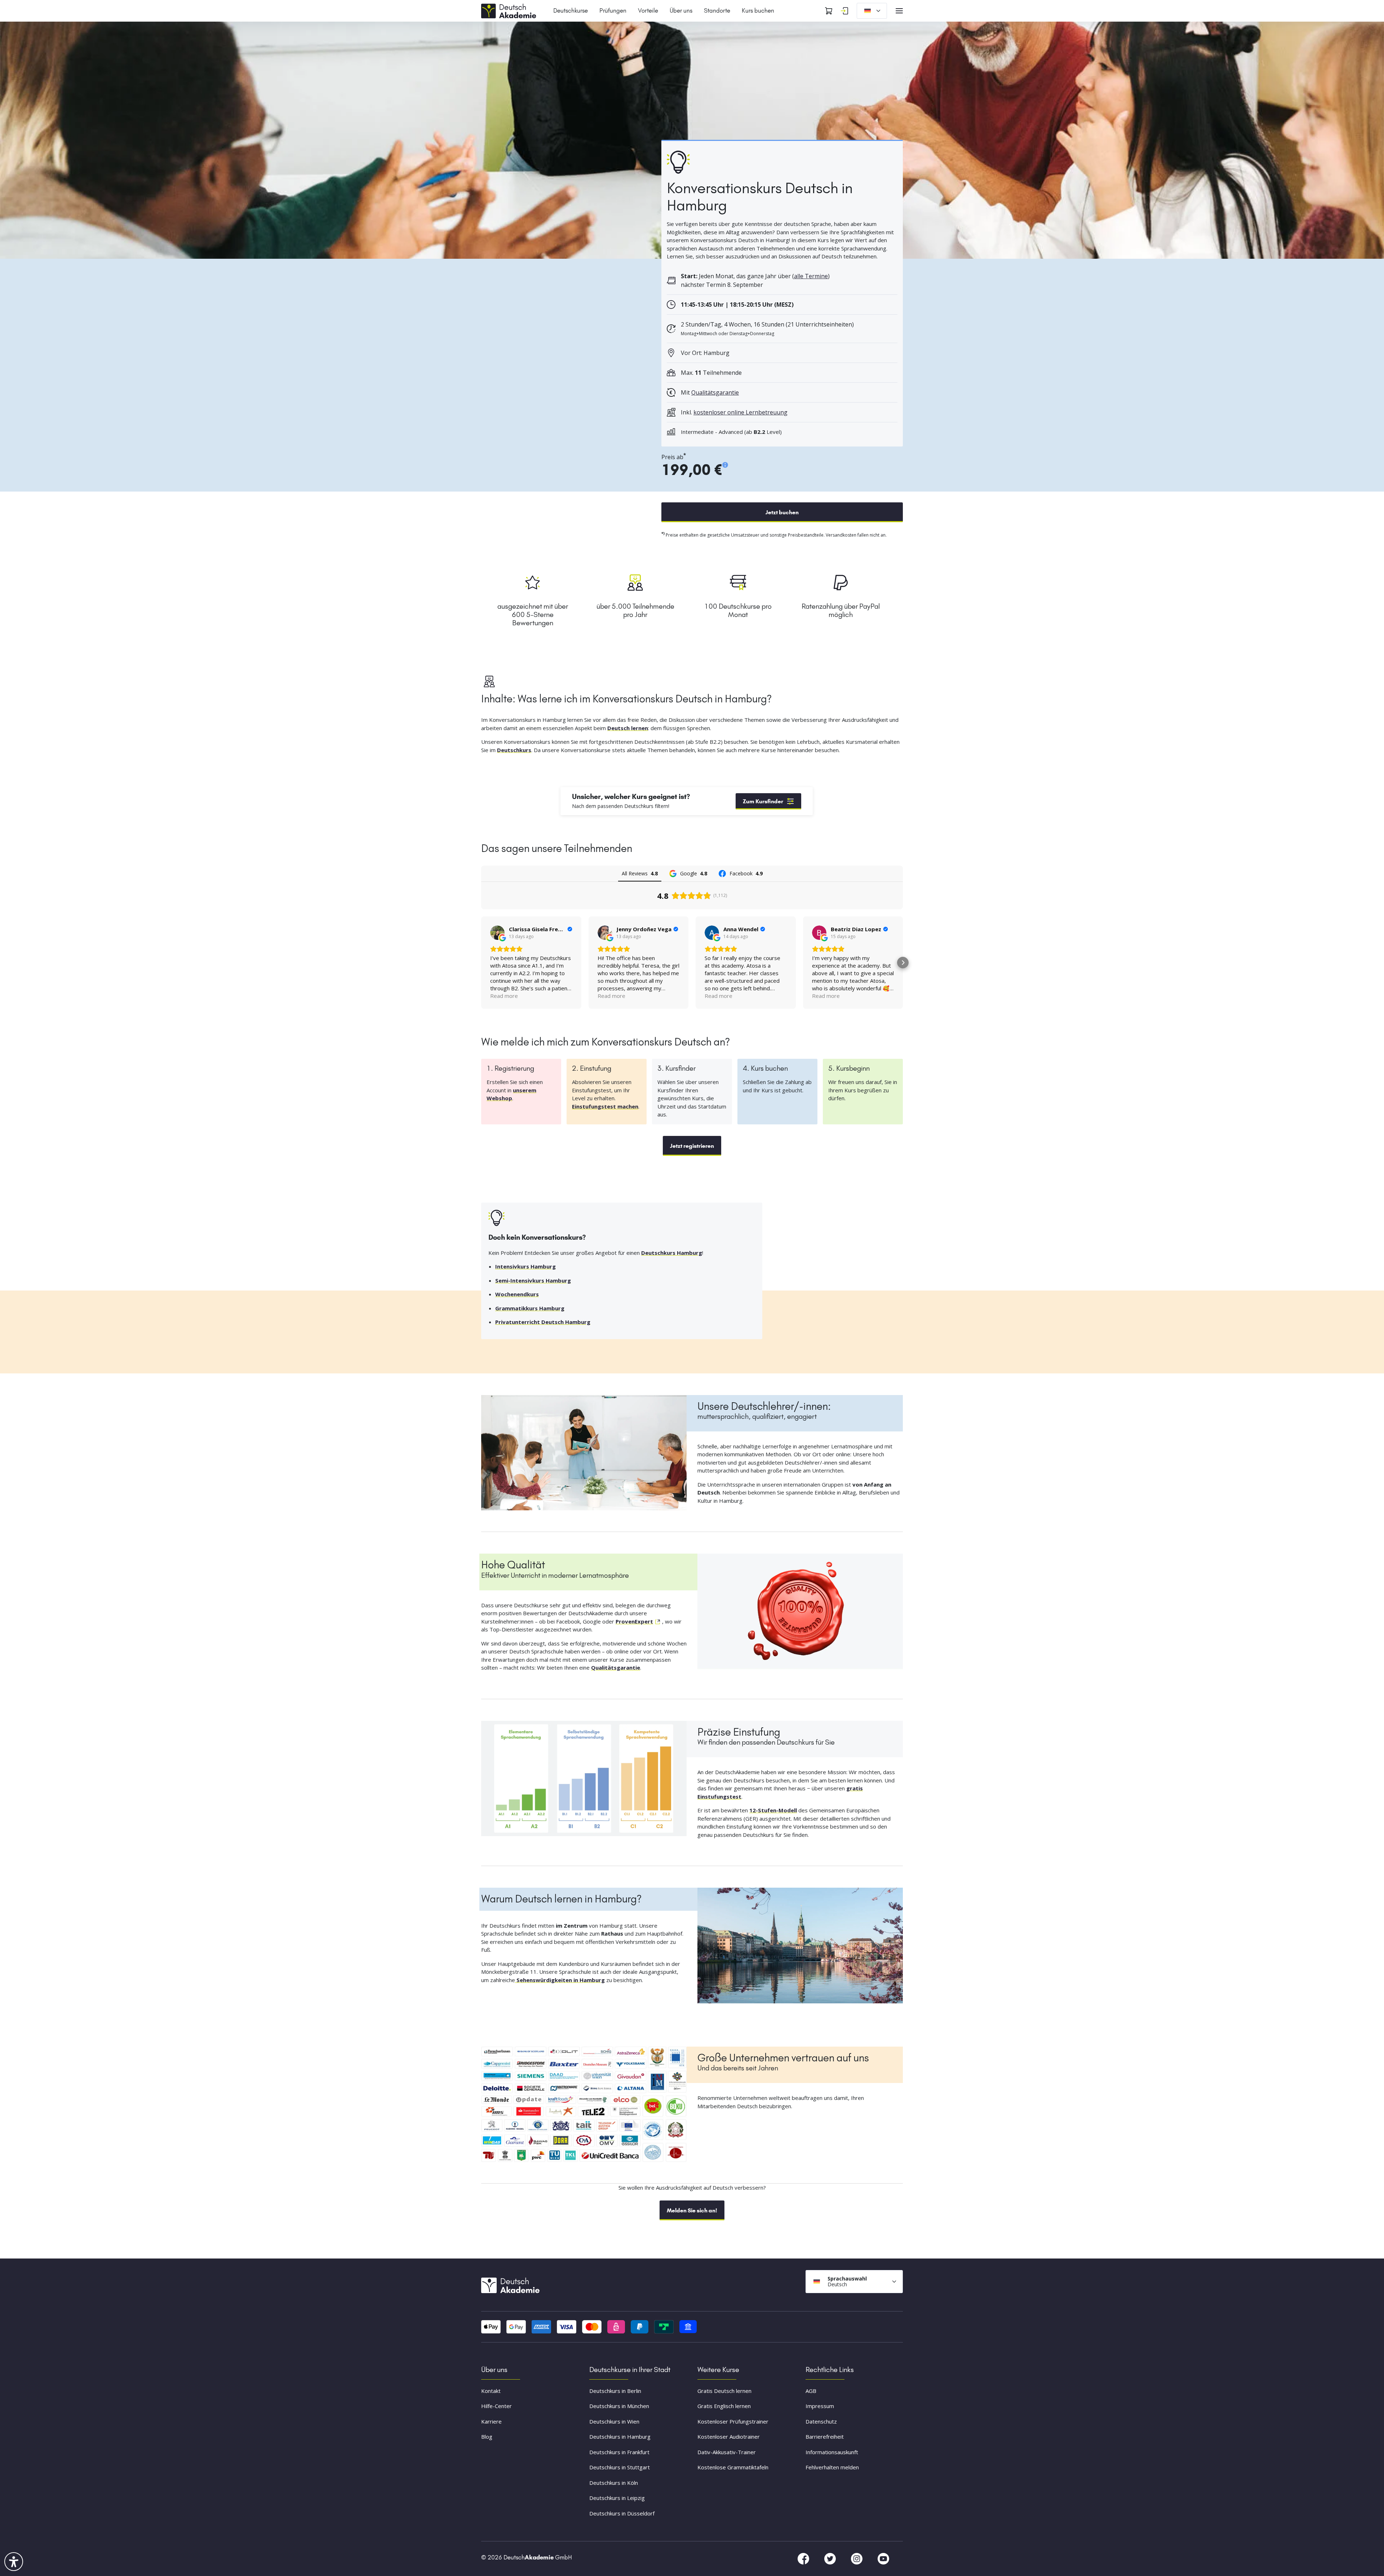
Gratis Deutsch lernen (724, 2391)
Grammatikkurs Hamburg (530, 1308)
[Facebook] (804, 2558)
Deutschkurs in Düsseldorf (622, 2513)
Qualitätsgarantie (715, 392)
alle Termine (811, 276)
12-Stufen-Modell (773, 1810)
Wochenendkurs (517, 1294)
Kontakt (491, 2391)
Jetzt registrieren (692, 1146)
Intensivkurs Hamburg (525, 1266)
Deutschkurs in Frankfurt (619, 2452)
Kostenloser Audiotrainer (729, 2437)
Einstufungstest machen (605, 1106)
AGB (811, 2391)
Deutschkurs (514, 750)
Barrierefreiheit (825, 2437)
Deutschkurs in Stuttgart (620, 2467)
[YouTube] (883, 2558)
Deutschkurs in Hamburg (620, 2437)
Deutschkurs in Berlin (615, 2391)
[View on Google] (497, 933)
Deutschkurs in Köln (614, 2483)
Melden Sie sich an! (692, 2210)
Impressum (820, 2406)
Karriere (491, 2421)
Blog (487, 2437)
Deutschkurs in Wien (614, 2421)
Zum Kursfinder (763, 801)
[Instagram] (857, 2558)
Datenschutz (821, 2421)
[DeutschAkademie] (510, 10)
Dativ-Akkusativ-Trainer (727, 2452)
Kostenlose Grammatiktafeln (733, 2467)
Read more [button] (504, 996)
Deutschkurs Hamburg (672, 1253)
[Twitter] (831, 2558)
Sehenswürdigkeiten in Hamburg (560, 1980)
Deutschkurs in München (619, 2406)
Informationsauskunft (832, 2452)
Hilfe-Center (496, 2406)
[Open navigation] (899, 11)
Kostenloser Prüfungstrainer (733, 2421)
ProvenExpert (634, 1621)
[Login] (844, 11)
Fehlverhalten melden (832, 2467)
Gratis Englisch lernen (724, 2406)
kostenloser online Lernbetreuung (740, 412)
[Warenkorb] (829, 11)
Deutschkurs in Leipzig (617, 2498)
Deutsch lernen (628, 728)
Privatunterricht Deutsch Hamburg (543, 1322)
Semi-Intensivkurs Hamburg (533, 1280)
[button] (481, 963)
